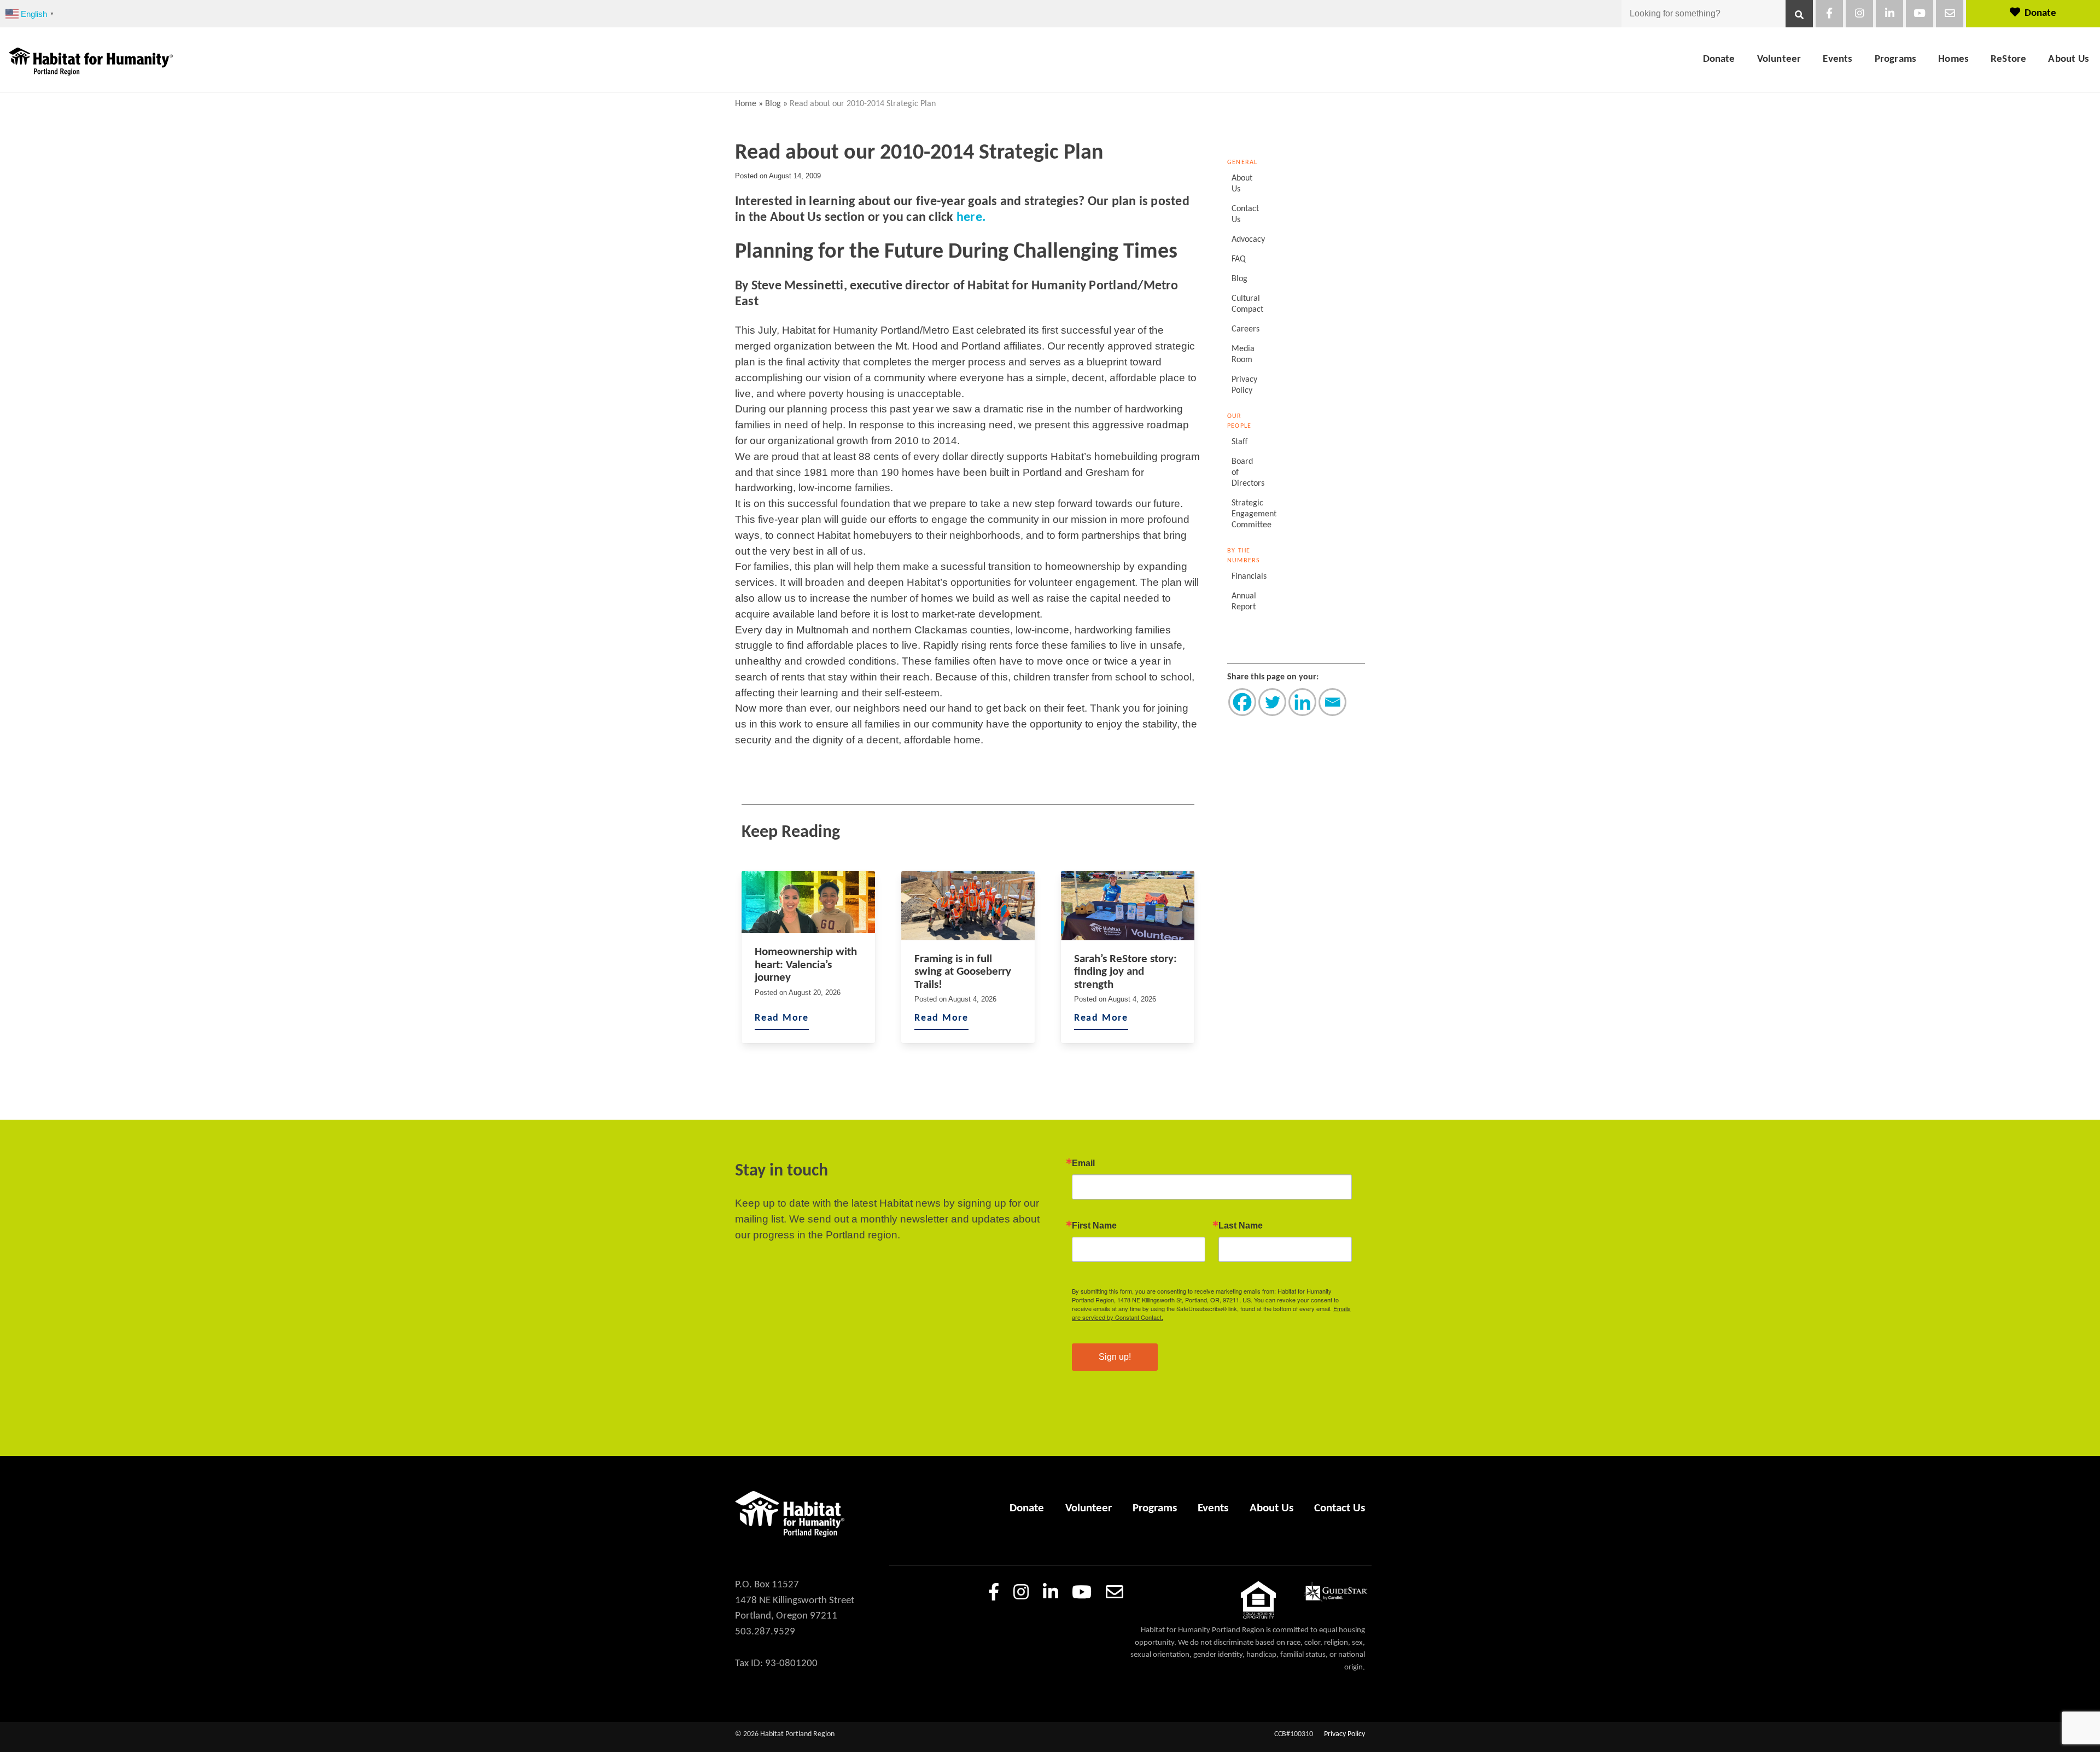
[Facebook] (1242, 702)
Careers (1246, 329)
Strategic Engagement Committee (1246, 514)
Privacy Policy (1244, 385)
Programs (1896, 59)
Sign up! (1115, 1357)
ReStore (2008, 59)
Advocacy (1246, 240)
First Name (1094, 1226)
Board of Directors (1246, 473)
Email (1083, 1163)
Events (1837, 59)
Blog (773, 104)
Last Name (1241, 1226)
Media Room (1243, 354)
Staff (1239, 442)
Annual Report (1244, 602)
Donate (2040, 13)
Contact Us (1245, 214)
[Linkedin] (1302, 702)
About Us (2069, 59)
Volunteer (1779, 59)
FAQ (1239, 259)
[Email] (1332, 702)
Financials (1246, 577)
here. (971, 218)
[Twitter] (1272, 702)
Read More (782, 1018)
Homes (1953, 59)
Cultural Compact (1246, 304)
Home (746, 104)
